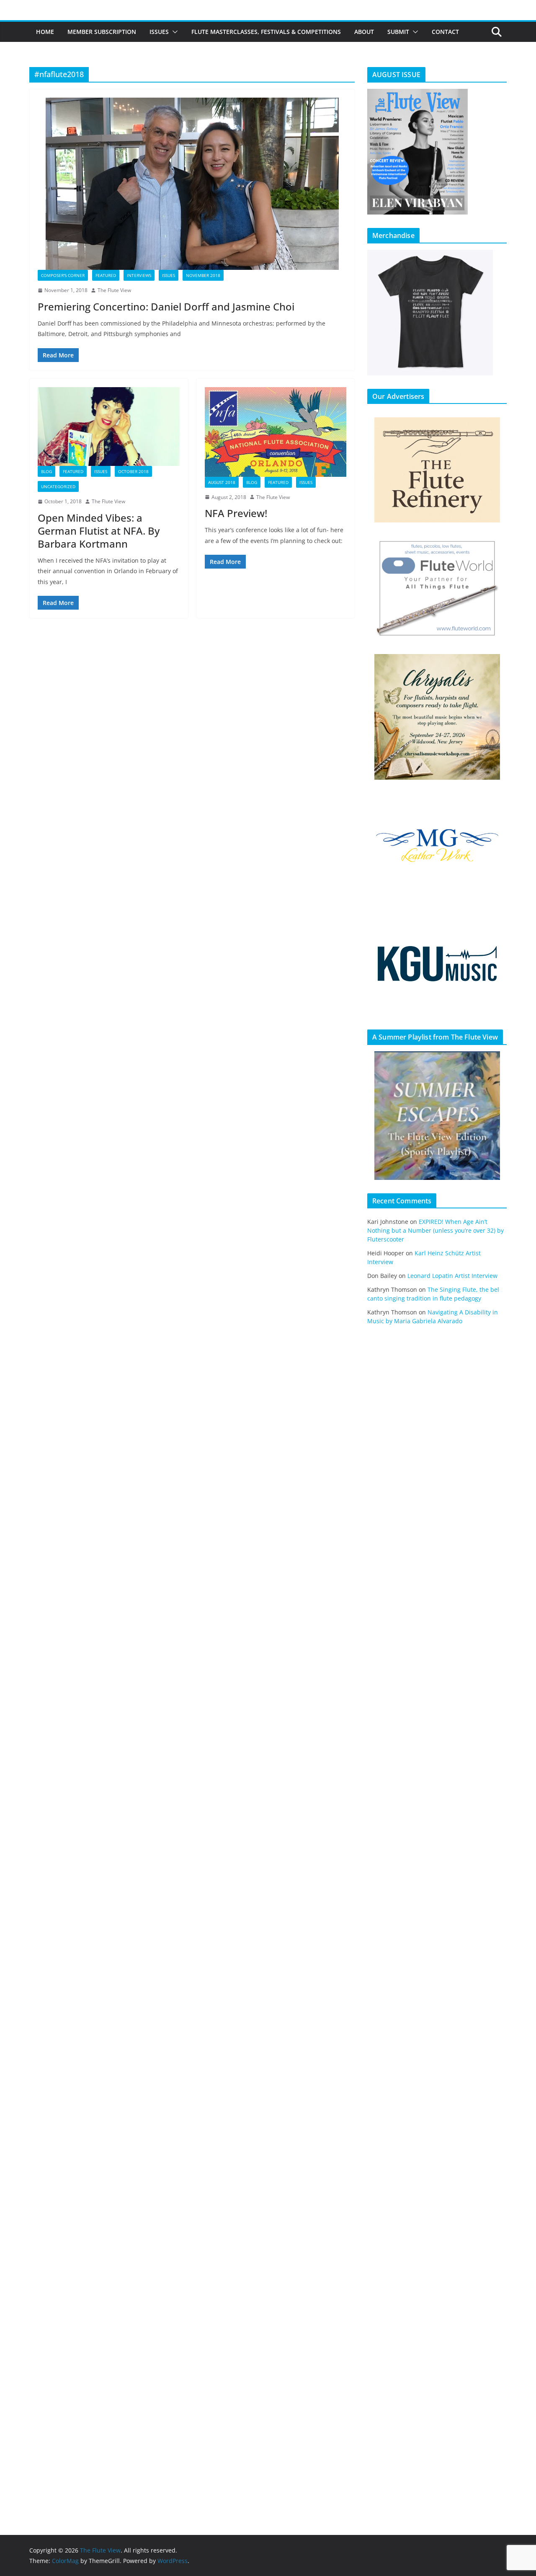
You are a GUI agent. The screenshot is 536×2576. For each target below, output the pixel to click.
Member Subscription (102, 32)
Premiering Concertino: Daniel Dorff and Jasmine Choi (166, 306)
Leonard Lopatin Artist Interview (452, 1276)
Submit (398, 32)
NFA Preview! (236, 513)
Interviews (139, 275)
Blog (46, 471)
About (364, 32)
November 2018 (203, 275)
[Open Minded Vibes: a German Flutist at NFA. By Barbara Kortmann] (109, 427)
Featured (106, 275)
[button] (173, 32)
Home (45, 32)
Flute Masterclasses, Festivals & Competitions (266, 32)
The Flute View (114, 290)
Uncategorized (58, 486)
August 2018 (222, 482)
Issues (159, 32)
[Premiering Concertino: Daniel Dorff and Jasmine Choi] (192, 184)
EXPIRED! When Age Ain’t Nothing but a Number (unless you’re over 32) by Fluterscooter (435, 1230)
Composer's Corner (63, 275)
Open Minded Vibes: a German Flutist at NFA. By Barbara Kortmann (99, 531)
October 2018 (133, 471)
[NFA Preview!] (276, 432)
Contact (445, 32)
